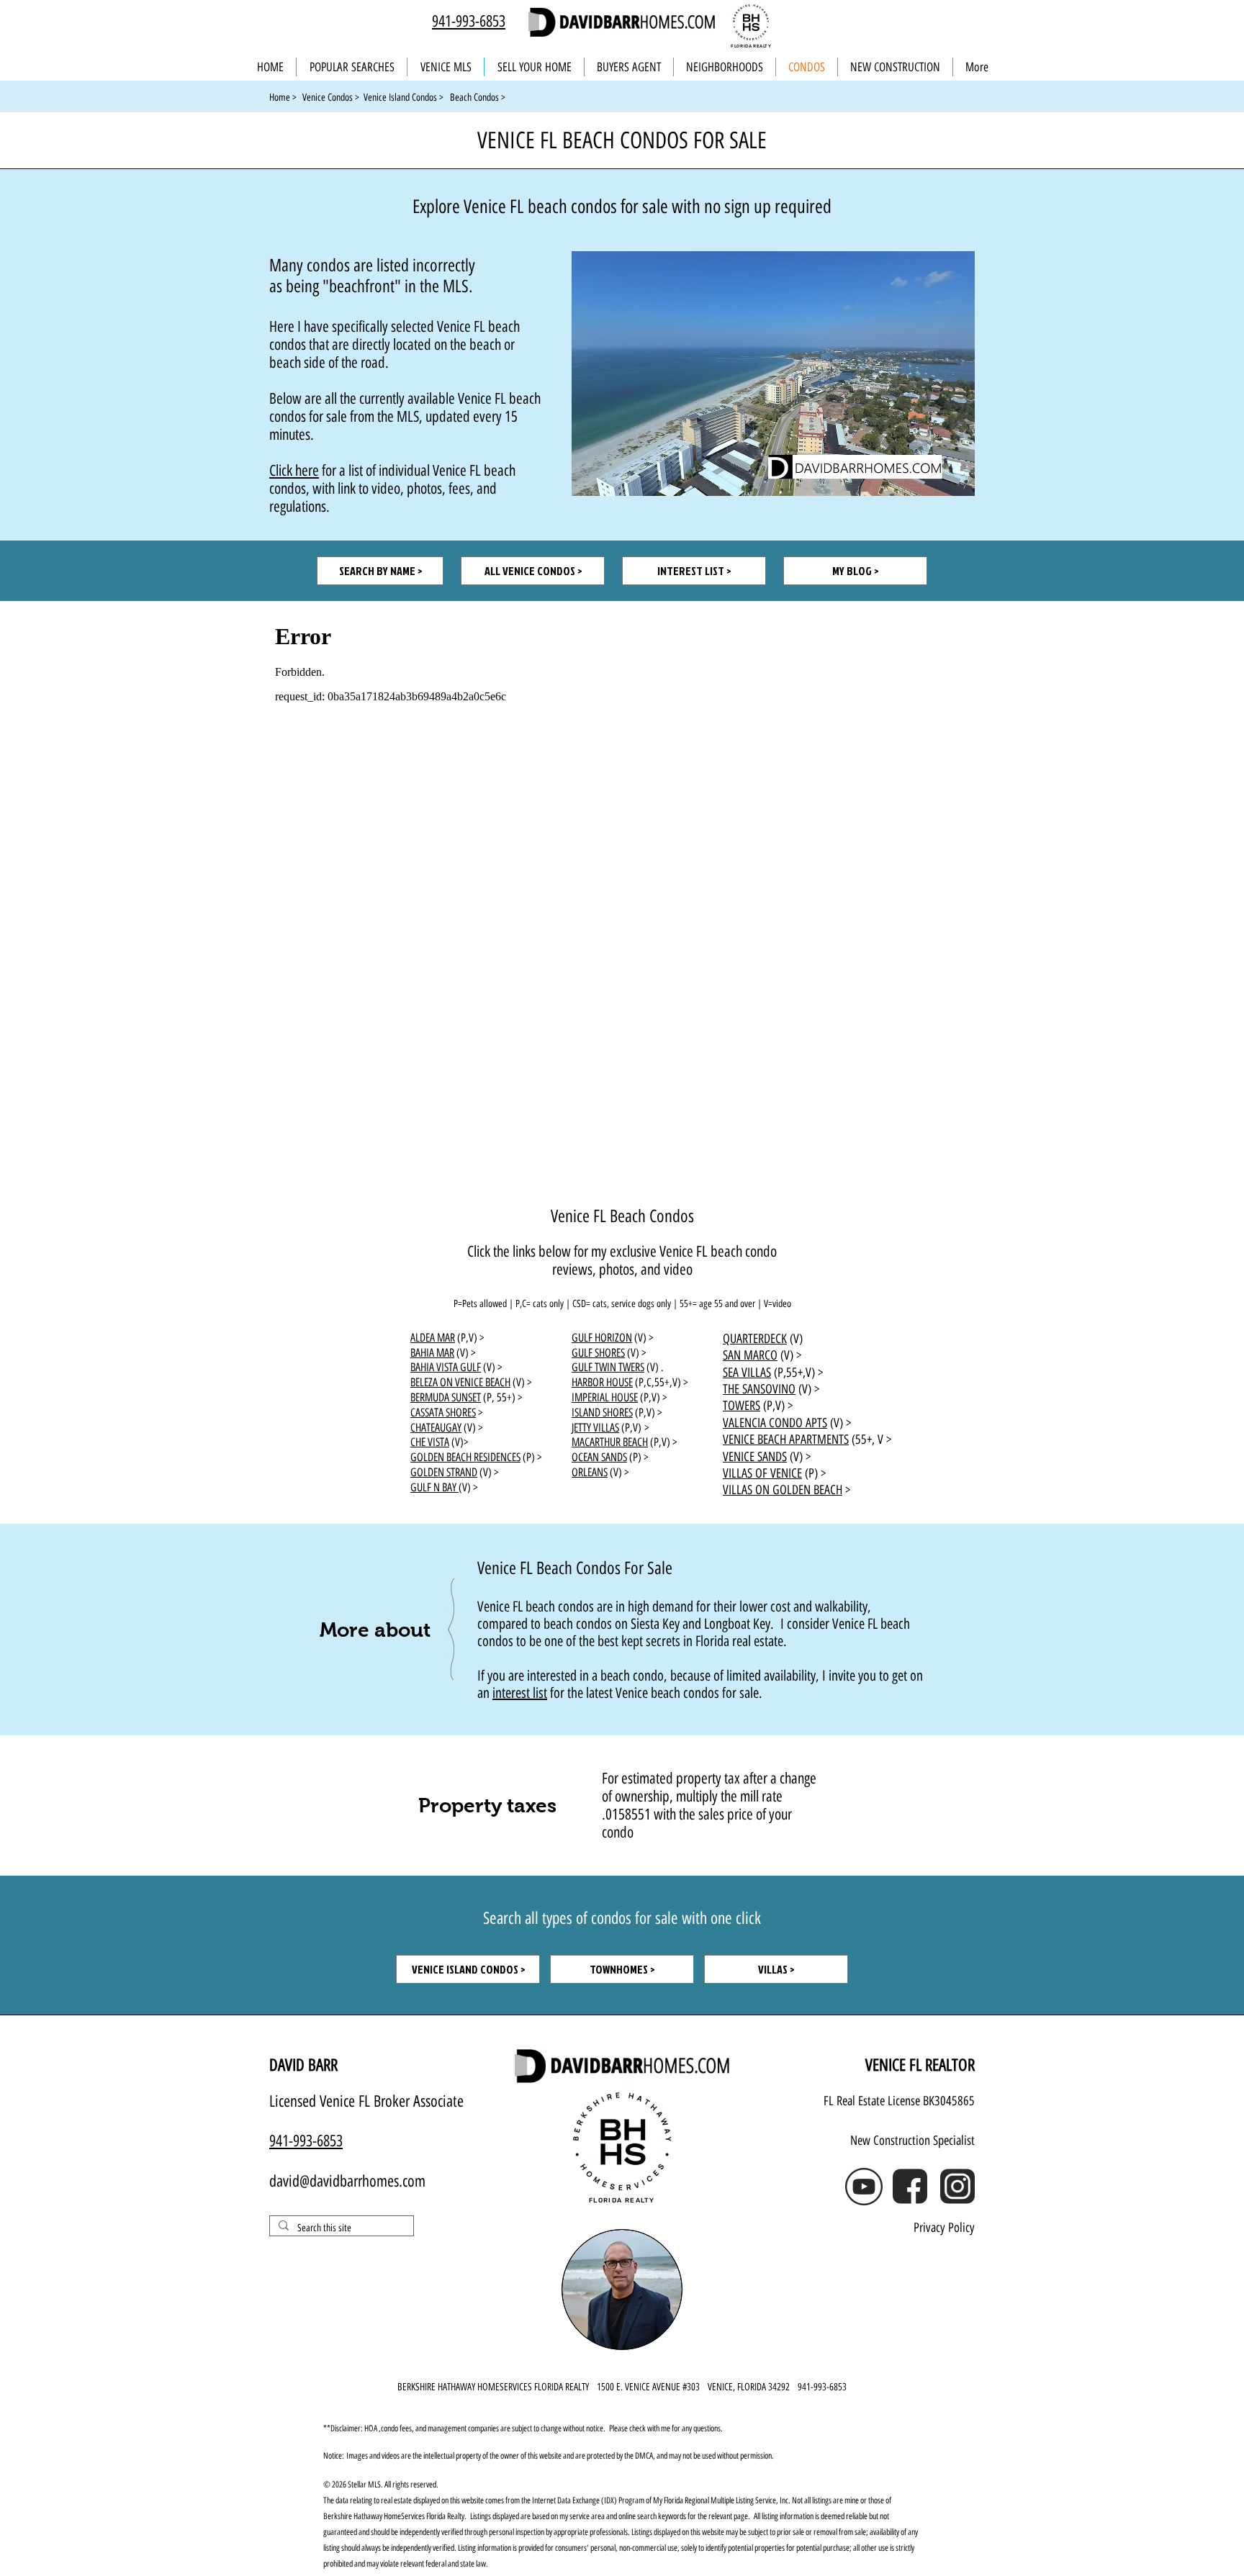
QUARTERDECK (755, 1339)
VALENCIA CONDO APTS (775, 1423)
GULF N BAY (434, 1487)
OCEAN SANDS (599, 1457)
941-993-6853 (469, 21)
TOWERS (742, 1406)
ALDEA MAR (433, 1338)
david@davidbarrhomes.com (347, 2181)
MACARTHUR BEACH (610, 1442)
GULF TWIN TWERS (608, 1367)
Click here (294, 470)
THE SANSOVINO (759, 1389)
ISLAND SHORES (602, 1413)
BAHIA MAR (432, 1353)
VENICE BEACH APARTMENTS (786, 1440)
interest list (520, 1693)
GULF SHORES (598, 1353)
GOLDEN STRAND (444, 1472)
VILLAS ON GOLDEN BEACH (783, 1490)
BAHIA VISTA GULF (446, 1367)
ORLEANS (590, 1472)
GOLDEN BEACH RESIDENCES (465, 1457)
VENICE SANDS (755, 1457)
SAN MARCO (750, 1355)
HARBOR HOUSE (602, 1382)
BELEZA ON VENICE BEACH (460, 1382)
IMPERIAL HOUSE (605, 1397)
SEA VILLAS (747, 1373)
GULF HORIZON (602, 1338)
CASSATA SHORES (443, 1413)
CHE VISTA (430, 1442)
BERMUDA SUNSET (446, 1397)
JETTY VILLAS (595, 1428)
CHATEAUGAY (436, 1428)
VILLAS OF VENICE (762, 1473)
